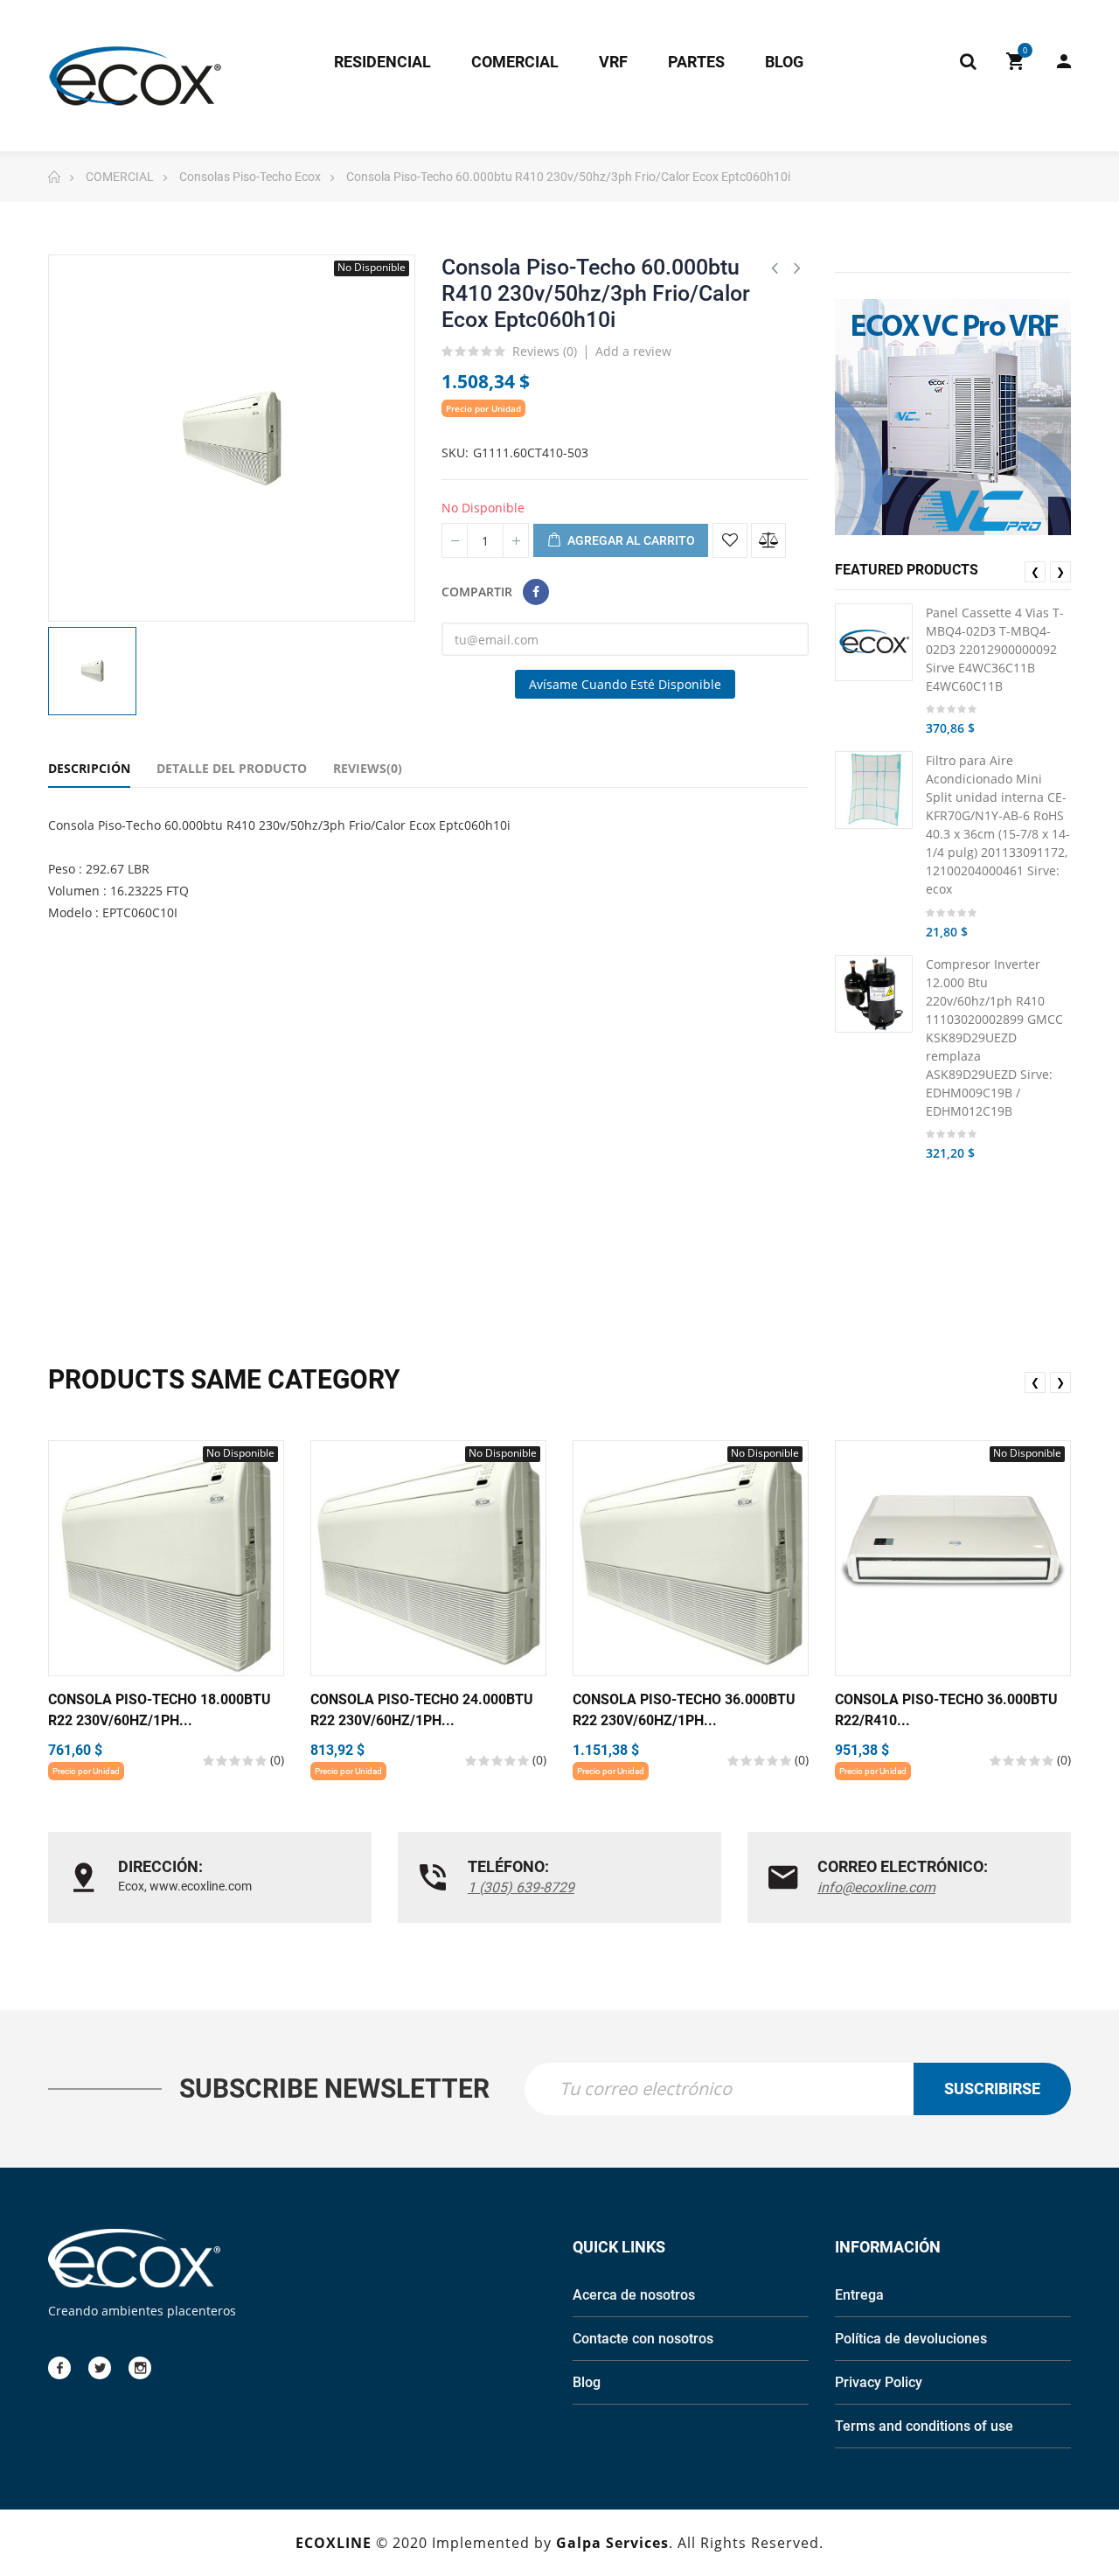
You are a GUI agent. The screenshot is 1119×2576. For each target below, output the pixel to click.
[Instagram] (140, 2368)
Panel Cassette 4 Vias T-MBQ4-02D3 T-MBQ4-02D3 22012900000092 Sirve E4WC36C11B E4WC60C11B (995, 649)
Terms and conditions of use (924, 2426)
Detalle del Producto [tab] (232, 768)
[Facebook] (59, 2368)
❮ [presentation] (1035, 571)
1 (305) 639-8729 (521, 1887)
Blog (587, 2382)
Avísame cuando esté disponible (625, 684)
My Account (1055, 61)
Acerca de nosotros (634, 2295)
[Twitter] (100, 2368)
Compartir (536, 592)
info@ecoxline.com (876, 1887)
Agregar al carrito (630, 540)
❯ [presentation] (1060, 571)
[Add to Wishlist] (730, 540)
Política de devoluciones (911, 2339)
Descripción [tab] (89, 768)
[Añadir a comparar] (768, 540)
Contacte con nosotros (643, 2339)
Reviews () (545, 352)
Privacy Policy (879, 2382)
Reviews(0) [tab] (368, 768)
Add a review (633, 351)
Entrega (859, 2295)
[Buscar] (968, 61)
